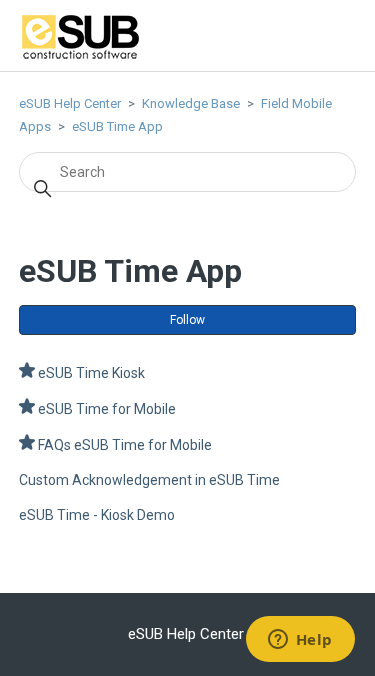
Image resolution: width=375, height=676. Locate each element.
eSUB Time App (117, 126)
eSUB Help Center (70, 103)
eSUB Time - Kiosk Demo (97, 515)
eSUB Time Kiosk (91, 373)
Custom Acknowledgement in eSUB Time (149, 480)
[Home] (80, 57)
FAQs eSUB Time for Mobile (125, 445)
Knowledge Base (191, 103)
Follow (187, 320)
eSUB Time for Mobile (107, 409)
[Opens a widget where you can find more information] (300, 641)
